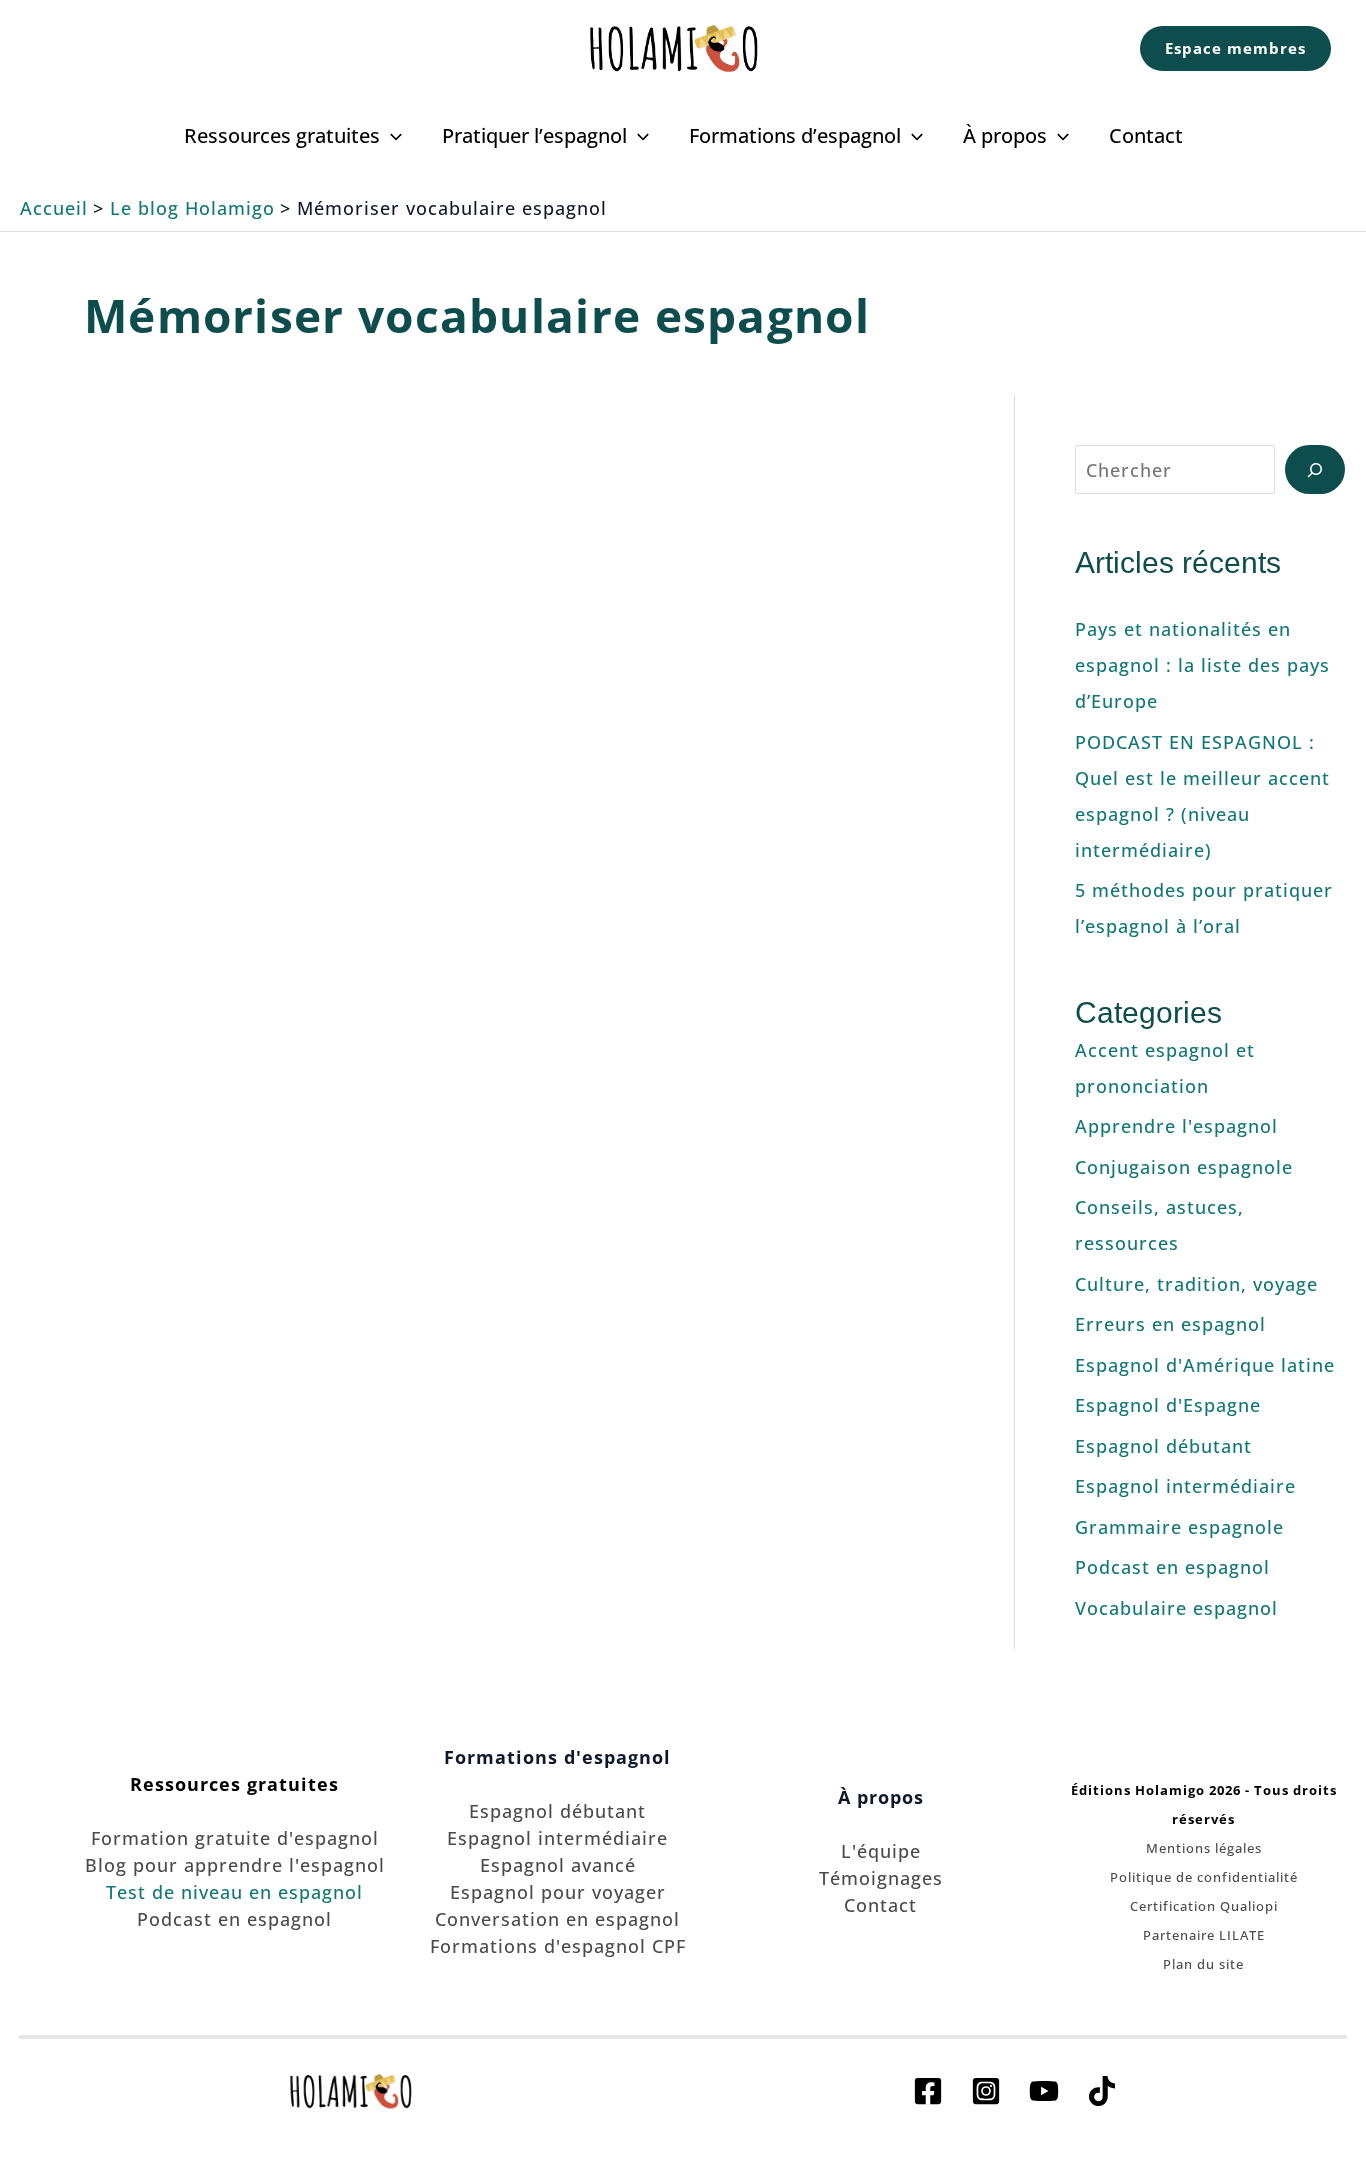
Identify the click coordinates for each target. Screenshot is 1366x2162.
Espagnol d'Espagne (1168, 1405)
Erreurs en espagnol (1170, 1324)
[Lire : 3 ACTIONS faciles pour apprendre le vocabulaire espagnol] (763, 654)
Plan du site (1203, 1964)
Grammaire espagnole (1179, 1527)
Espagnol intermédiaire (1185, 1486)
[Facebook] (928, 2091)
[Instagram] (986, 2091)
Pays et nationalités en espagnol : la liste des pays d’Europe (1202, 665)
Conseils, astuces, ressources (270, 769)
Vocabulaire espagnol (1176, 1608)
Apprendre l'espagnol (1176, 1126)
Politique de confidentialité (1204, 1877)
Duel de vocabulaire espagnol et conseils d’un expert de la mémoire (270, 525)
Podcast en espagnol (1172, 1567)
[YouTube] (1044, 2091)
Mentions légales (1204, 1848)
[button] (1235, 48)
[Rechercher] (1315, 469)
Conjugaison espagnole (1184, 1167)
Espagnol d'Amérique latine (1205, 1365)
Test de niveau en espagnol (234, 1892)
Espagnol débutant (1163, 1446)
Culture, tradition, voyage (1196, 1284)
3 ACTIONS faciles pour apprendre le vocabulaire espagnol (763, 525)
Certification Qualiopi (1204, 1906)
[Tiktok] (1102, 2091)
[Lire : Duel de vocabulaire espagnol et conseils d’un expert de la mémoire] (270, 654)
